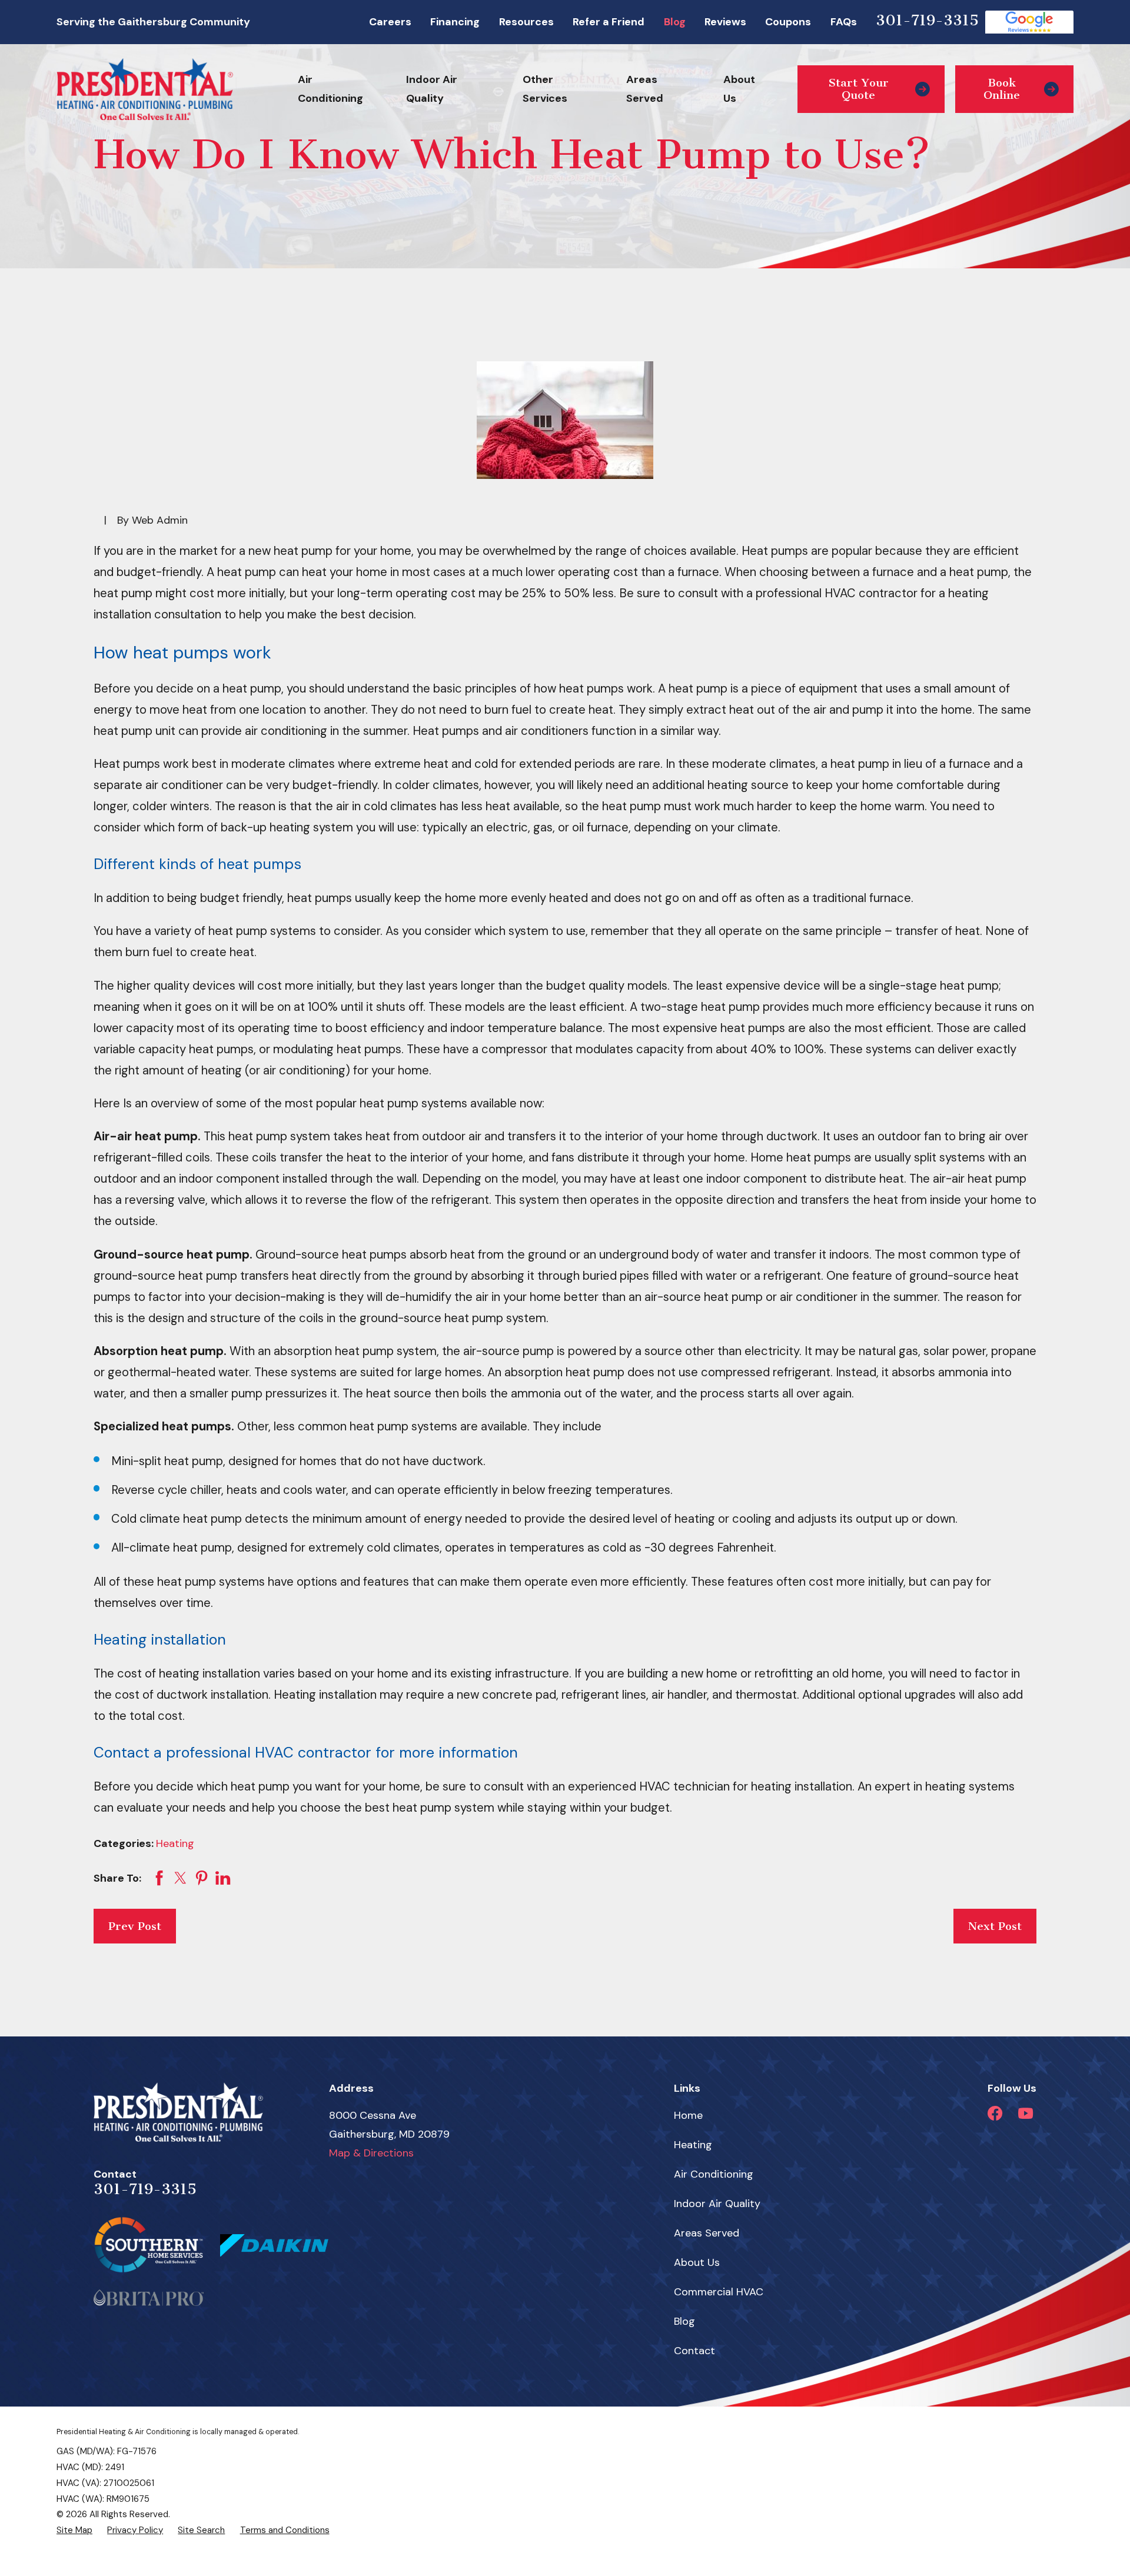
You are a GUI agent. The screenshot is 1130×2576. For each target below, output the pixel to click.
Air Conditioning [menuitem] (330, 89)
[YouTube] (1026, 2113)
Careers (390, 22)
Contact (694, 2351)
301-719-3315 (927, 20)
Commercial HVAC (719, 2292)
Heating (175, 1843)
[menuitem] (74, 2530)
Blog (675, 22)
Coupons (788, 22)
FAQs (844, 22)
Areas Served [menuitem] (645, 89)
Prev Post (135, 1926)
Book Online (1002, 89)
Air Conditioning (714, 2174)
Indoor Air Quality (717, 2204)
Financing (455, 22)
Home (688, 2115)
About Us (697, 2262)
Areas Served (707, 2233)
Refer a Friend (609, 22)
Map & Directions (371, 2153)
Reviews (725, 22)
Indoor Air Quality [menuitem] (432, 89)
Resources (526, 22)
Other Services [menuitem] (545, 89)
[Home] (145, 89)
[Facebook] (995, 2113)
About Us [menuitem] (739, 89)
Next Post (995, 1926)
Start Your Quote (858, 89)
